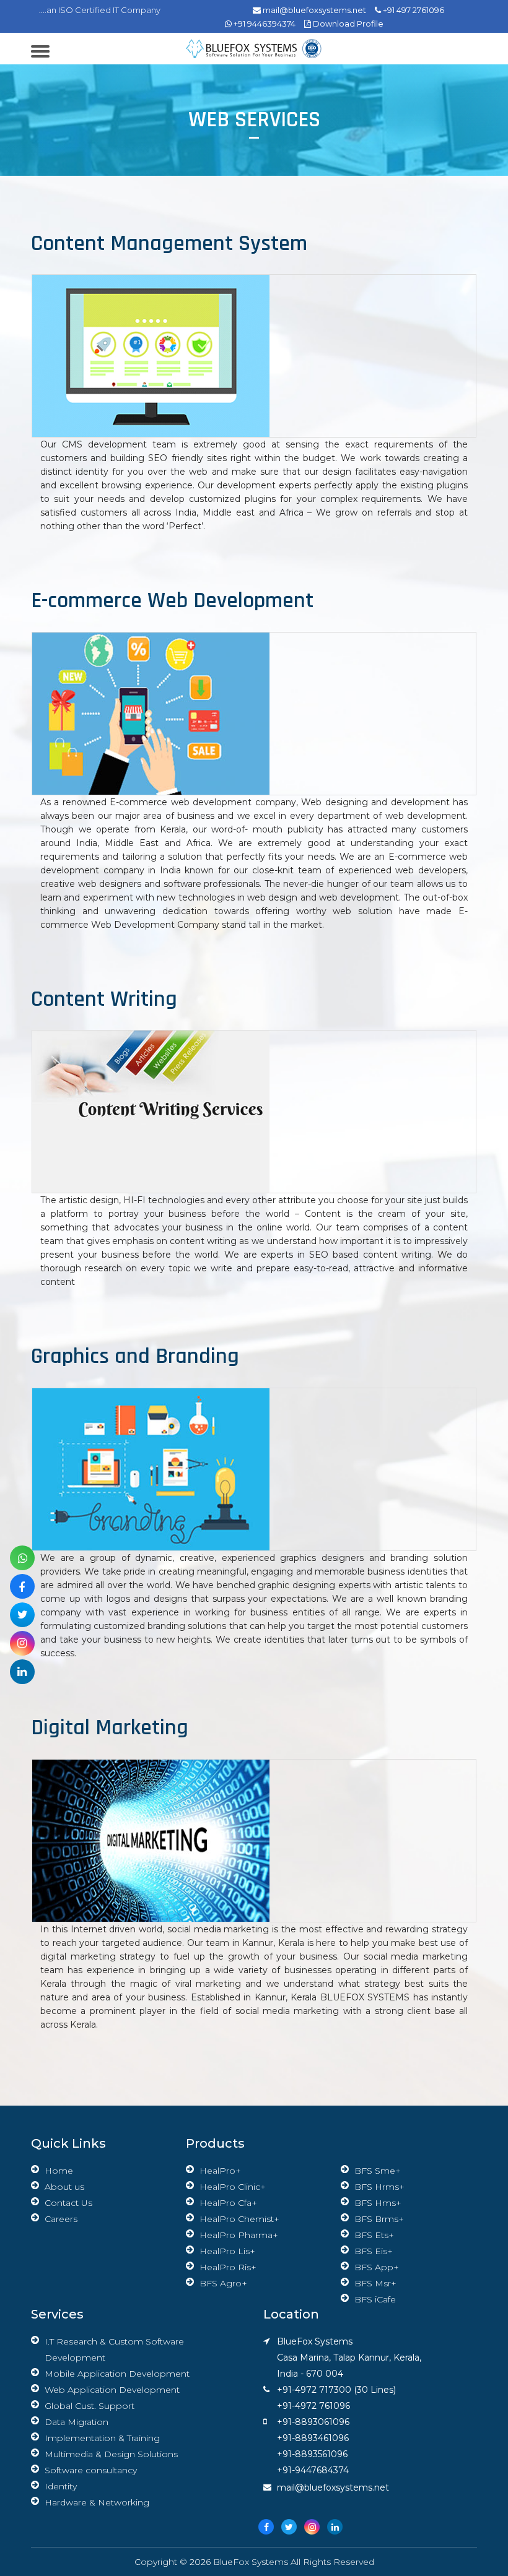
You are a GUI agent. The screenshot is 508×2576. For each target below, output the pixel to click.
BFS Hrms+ (379, 2187)
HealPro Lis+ (227, 2251)
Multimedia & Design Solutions (111, 2454)
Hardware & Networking (97, 2502)
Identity (61, 2486)
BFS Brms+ (379, 2219)
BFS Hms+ (378, 2203)
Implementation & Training (102, 2438)
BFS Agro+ (223, 2283)
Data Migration (77, 2422)
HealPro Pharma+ (239, 2235)
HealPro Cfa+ (228, 2203)
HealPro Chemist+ (239, 2219)
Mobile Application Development (117, 2374)
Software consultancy (91, 2470)
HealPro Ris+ (228, 2267)
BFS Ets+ (374, 2235)
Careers (61, 2219)
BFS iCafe (375, 2299)
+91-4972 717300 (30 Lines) (336, 2390)
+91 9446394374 (264, 24)
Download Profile (347, 24)
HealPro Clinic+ (233, 2187)
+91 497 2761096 (413, 10)
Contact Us (68, 2203)
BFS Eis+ (374, 2251)
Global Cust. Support (90, 2406)
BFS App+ (377, 2267)
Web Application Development (112, 2390)
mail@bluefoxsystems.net (313, 10)
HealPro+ (220, 2171)
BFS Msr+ (375, 2283)
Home (59, 2171)
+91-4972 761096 (313, 2406)
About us (64, 2187)
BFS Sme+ (378, 2171)
